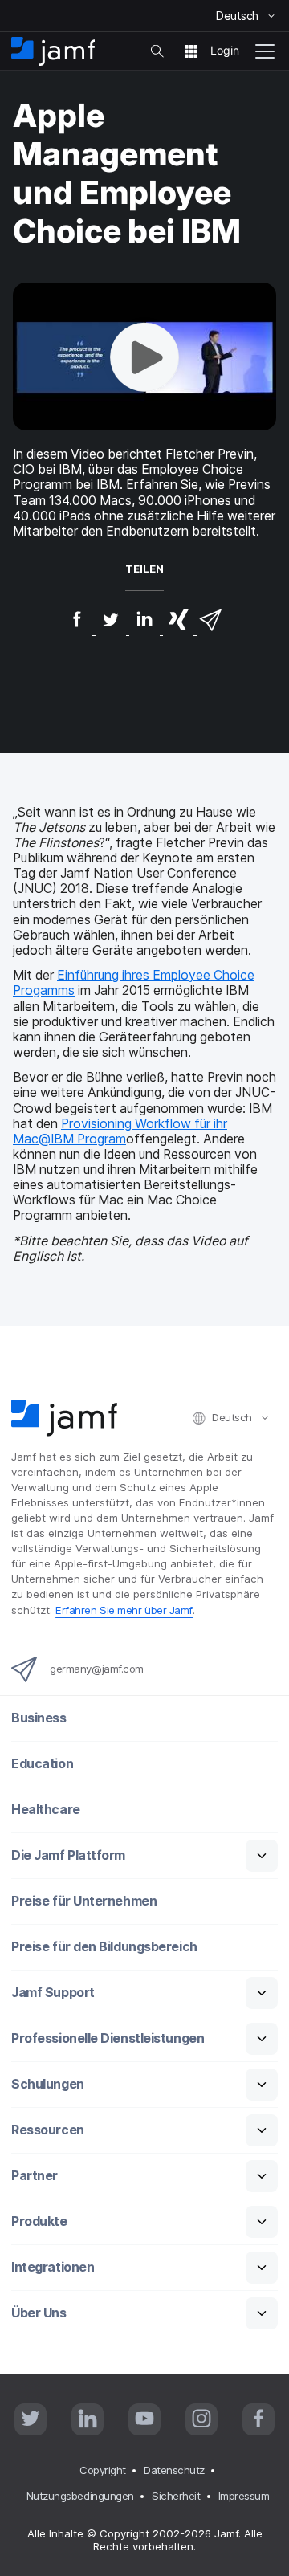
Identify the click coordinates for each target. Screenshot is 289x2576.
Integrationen (53, 2267)
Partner (35, 2176)
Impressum (244, 2496)
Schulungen (48, 2084)
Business (39, 1718)
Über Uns (39, 2313)
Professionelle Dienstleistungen (108, 2038)
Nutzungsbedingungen (80, 2496)
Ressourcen (48, 2130)
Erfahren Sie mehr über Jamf (124, 1610)
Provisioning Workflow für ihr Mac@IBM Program (120, 1131)
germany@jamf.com (97, 1669)
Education (42, 1764)
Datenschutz (174, 2470)
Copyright (103, 2470)
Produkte (39, 2221)
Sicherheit (176, 2496)
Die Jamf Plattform (68, 1855)
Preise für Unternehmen (84, 1901)
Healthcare (46, 1810)
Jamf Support (53, 1993)
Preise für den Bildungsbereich (104, 1947)
